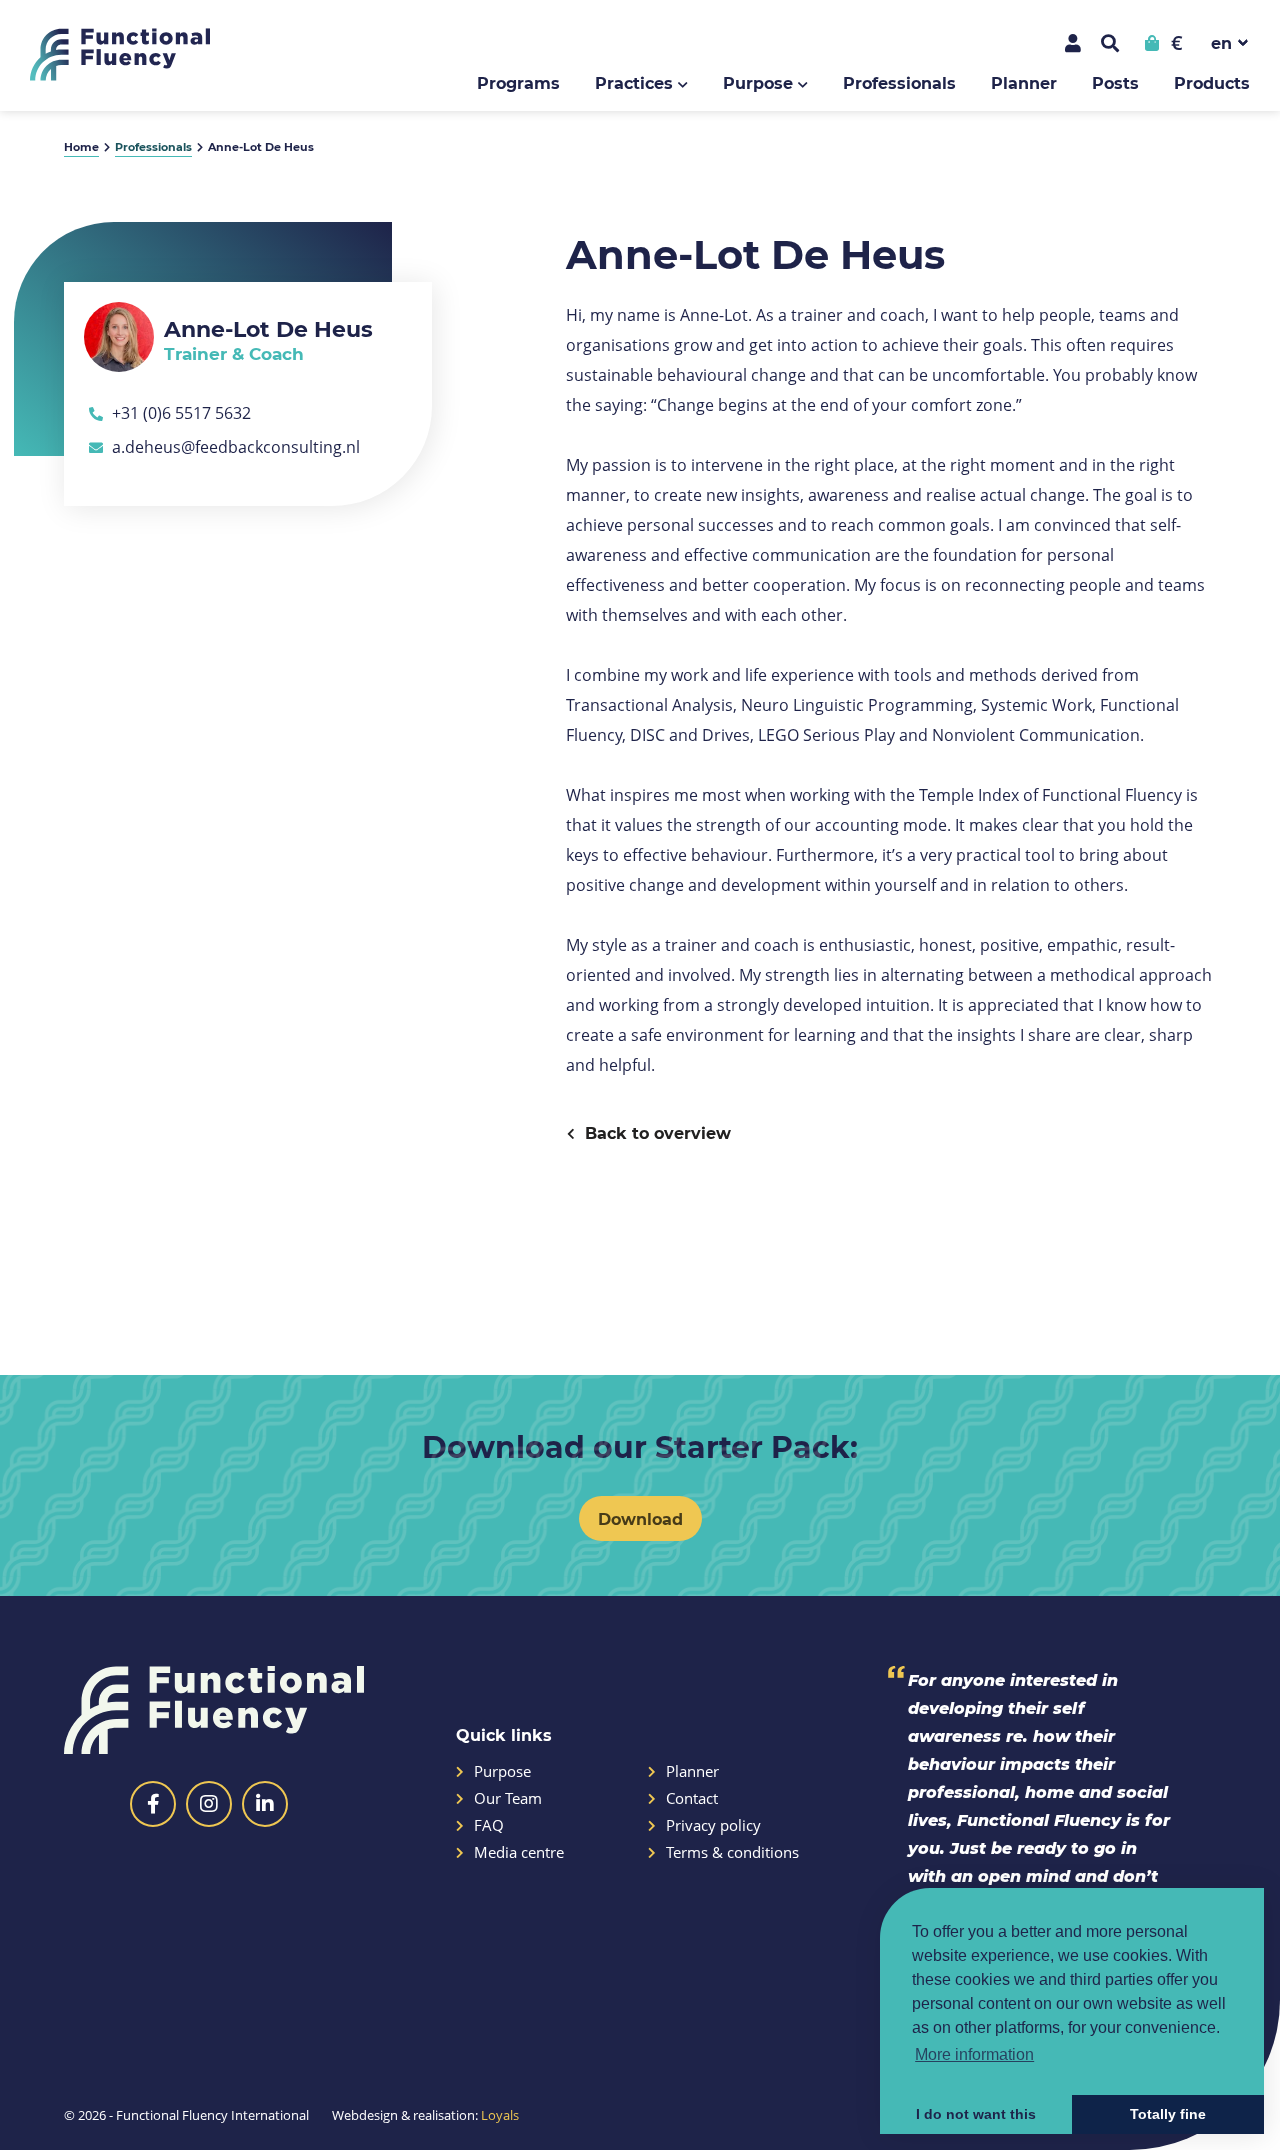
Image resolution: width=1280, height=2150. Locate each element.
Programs (518, 82)
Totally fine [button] (1168, 2114)
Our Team (508, 1798)
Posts (1115, 82)
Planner (1024, 82)
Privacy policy (713, 1825)
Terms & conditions (732, 1852)
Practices (634, 82)
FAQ (489, 1825)
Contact (692, 1798)
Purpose (758, 82)
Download (640, 1518)
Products (1212, 82)
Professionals (899, 82)
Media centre (519, 1852)
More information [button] (974, 2054)
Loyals (500, 2115)
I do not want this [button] (976, 2114)
